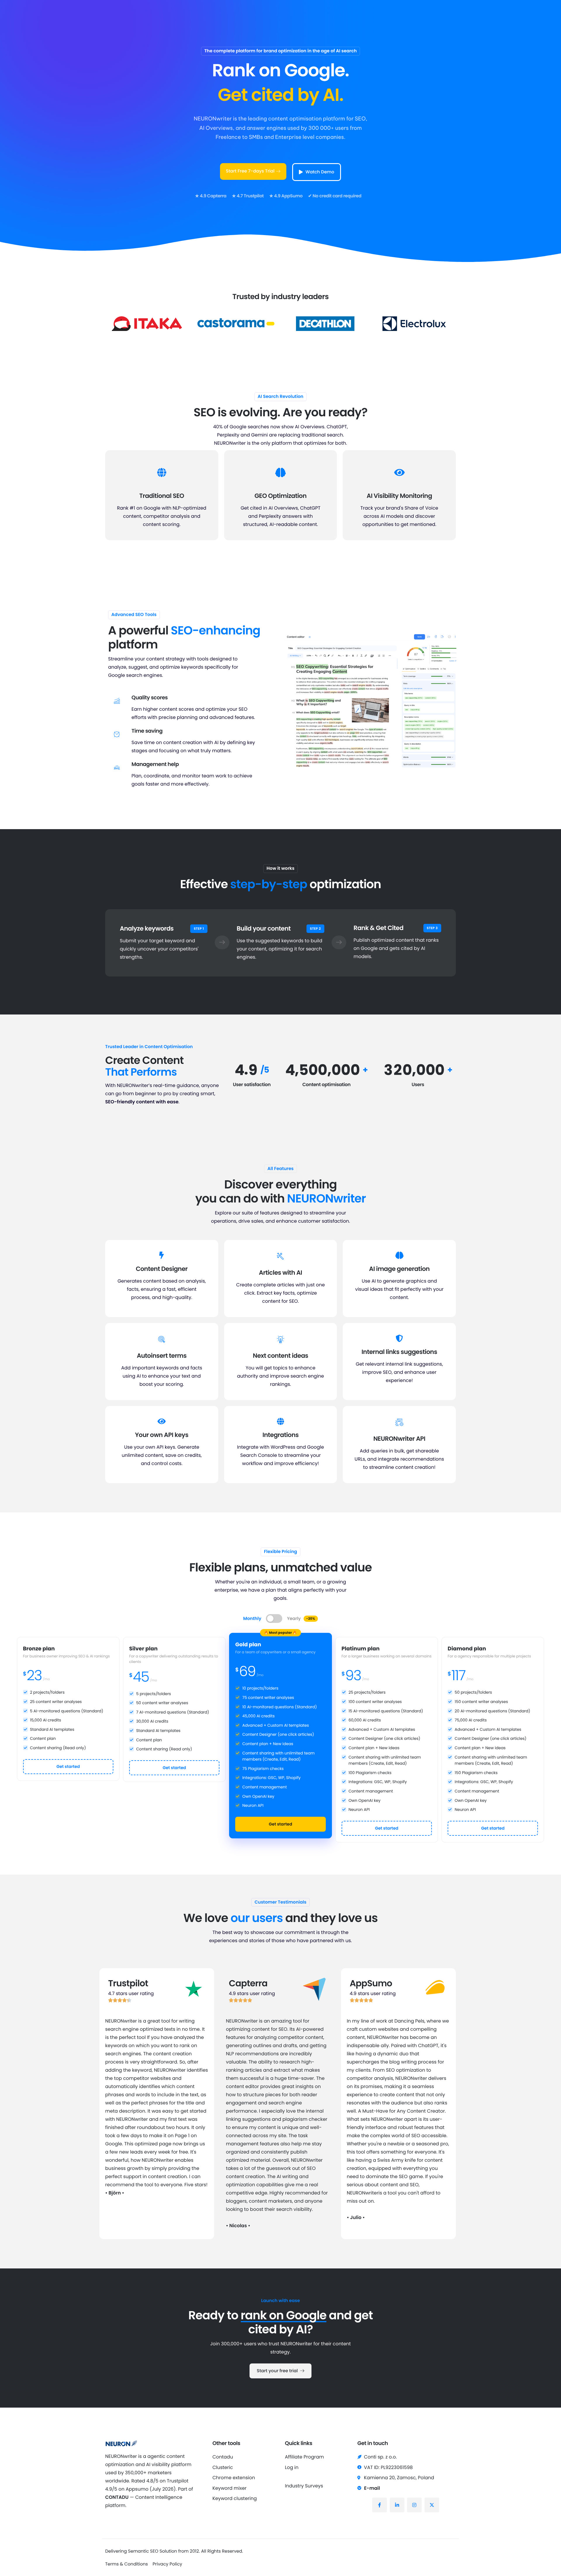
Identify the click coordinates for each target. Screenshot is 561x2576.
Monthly (252, 1619)
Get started (68, 1766)
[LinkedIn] (397, 2505)
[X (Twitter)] (432, 2505)
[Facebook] (380, 2505)
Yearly (301, 1619)
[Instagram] (414, 2505)
